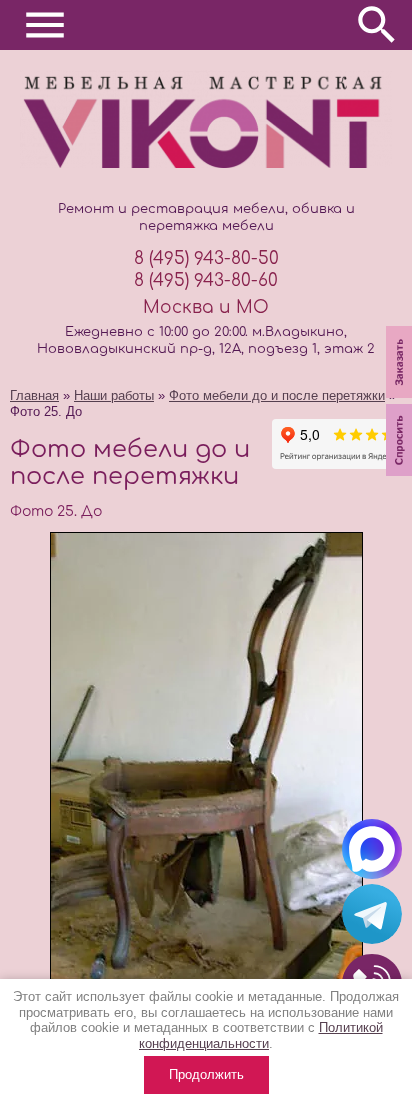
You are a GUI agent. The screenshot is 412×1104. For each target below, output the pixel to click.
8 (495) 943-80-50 (206, 258)
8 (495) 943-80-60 (206, 280)
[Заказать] (399, 399)
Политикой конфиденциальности (261, 1035)
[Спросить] (399, 477)
